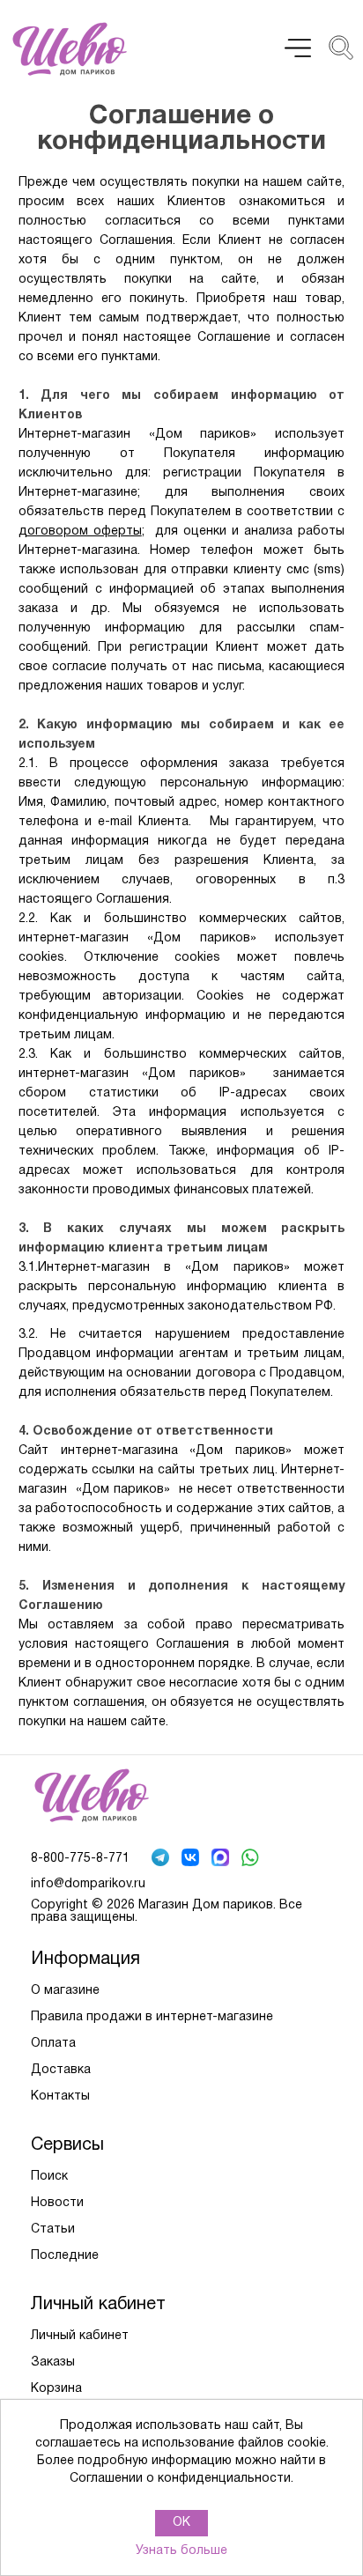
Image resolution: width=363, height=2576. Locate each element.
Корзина (56, 2389)
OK (181, 2523)
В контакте (192, 1859)
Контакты (60, 2096)
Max (222, 1859)
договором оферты (80, 531)
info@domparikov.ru (88, 1884)
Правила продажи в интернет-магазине (152, 2017)
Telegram (162, 1859)
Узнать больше (181, 2551)
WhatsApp (252, 1859)
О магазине (65, 1991)
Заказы (53, 2362)
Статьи (53, 2229)
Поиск (49, 2177)
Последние (65, 2256)
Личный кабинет (80, 2336)
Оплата (53, 2044)
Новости (57, 2203)
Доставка (61, 2070)
